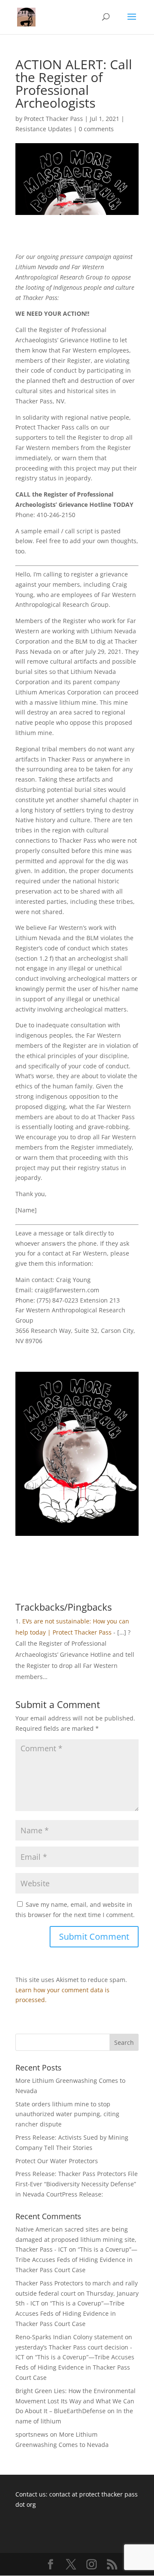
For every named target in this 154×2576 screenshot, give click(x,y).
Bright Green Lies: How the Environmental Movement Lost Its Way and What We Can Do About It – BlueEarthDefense (76, 2401)
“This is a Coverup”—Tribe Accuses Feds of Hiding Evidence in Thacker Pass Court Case (76, 2260)
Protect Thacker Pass (53, 119)
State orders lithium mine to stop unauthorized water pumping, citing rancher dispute (67, 2114)
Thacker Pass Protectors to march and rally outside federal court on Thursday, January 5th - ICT (77, 2293)
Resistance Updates (44, 129)
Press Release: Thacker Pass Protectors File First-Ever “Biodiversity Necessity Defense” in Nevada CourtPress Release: (77, 2184)
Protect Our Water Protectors (57, 2161)
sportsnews (32, 2434)
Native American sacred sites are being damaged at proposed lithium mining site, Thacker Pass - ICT (76, 2239)
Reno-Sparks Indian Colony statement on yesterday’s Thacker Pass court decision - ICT (74, 2347)
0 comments (96, 129)
